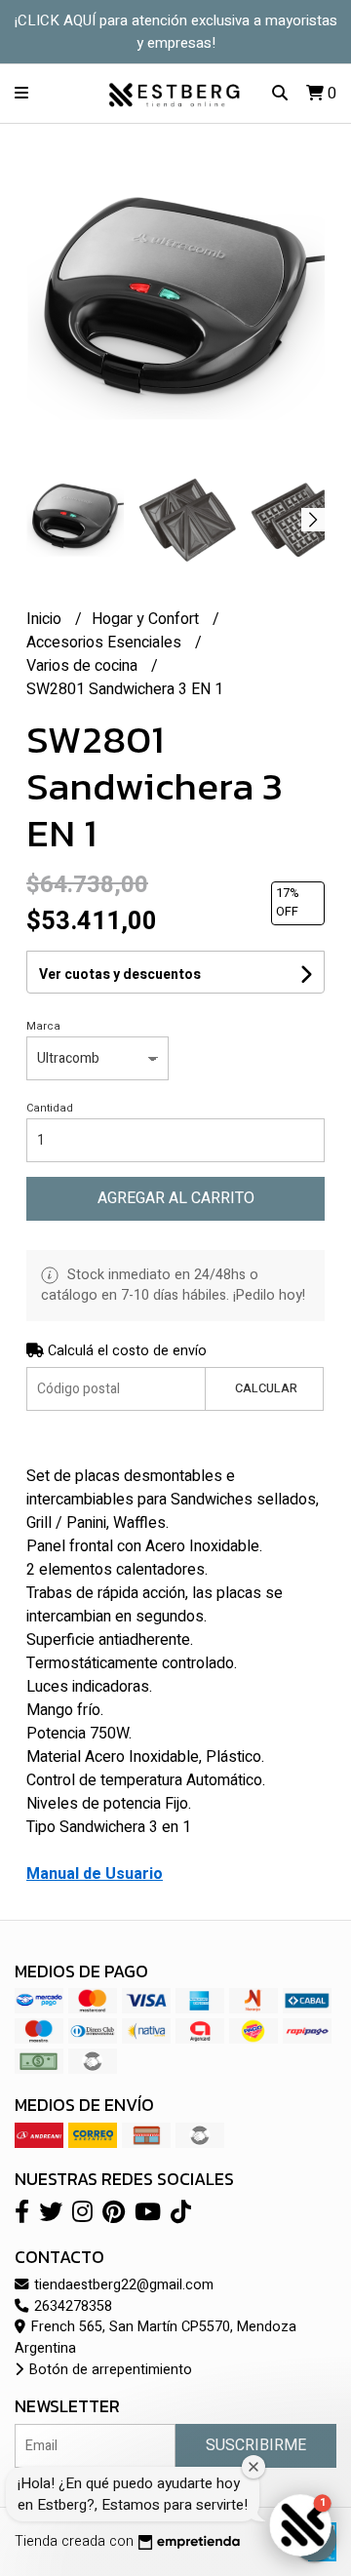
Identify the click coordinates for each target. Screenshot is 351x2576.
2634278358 (71, 2306)
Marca (43, 1026)
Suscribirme (256, 2445)
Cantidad (50, 1108)
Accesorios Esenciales (106, 643)
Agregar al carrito (176, 1198)
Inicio (46, 619)
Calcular (266, 1388)
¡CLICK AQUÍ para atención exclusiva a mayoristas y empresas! (176, 32)
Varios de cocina (84, 666)
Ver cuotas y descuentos (120, 975)
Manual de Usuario (95, 1874)
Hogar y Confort (147, 619)
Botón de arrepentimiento (109, 2370)
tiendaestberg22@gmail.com (122, 2285)
